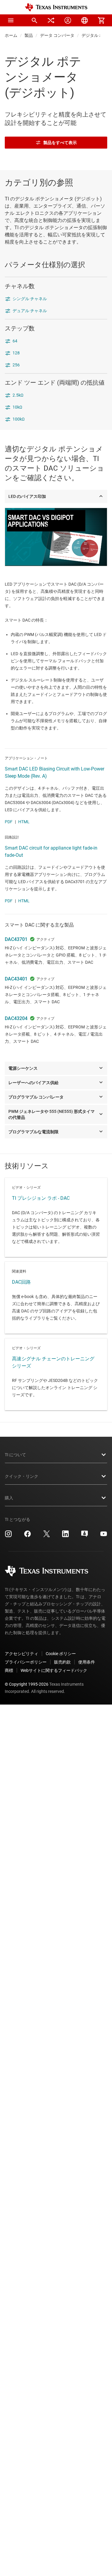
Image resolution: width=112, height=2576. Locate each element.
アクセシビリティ (22, 1654)
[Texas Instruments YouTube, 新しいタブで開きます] (104, 1536)
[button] (11, 20)
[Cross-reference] (51, 20)
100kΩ (19, 419)
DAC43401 (16, 979)
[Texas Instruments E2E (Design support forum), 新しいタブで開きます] (85, 1536)
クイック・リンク (22, 1476)
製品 (29, 35)
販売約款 (62, 1662)
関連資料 (56, 1298)
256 (16, 365)
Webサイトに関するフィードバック (54, 1670)
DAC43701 (16, 939)
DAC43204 (16, 1018)
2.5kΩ (18, 395)
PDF (9, 822)
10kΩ (17, 407)
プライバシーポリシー (26, 1662)
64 (15, 341)
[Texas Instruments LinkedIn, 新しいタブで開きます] (65, 1536)
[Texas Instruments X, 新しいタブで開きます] (47, 1536)
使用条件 (87, 1662)
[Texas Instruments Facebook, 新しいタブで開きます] (27, 1536)
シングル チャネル (30, 299)
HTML (24, 822)
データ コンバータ (57, 35)
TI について (15, 1455)
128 (16, 353)
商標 (9, 1670)
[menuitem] (34, 20)
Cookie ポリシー (61, 1654)
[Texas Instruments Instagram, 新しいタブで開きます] (8, 1536)
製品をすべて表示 (60, 143)
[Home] (56, 7)
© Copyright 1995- (27, 1684)
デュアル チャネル (30, 311)
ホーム (11, 35)
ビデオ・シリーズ (56, 1217)
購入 (9, 1498)
